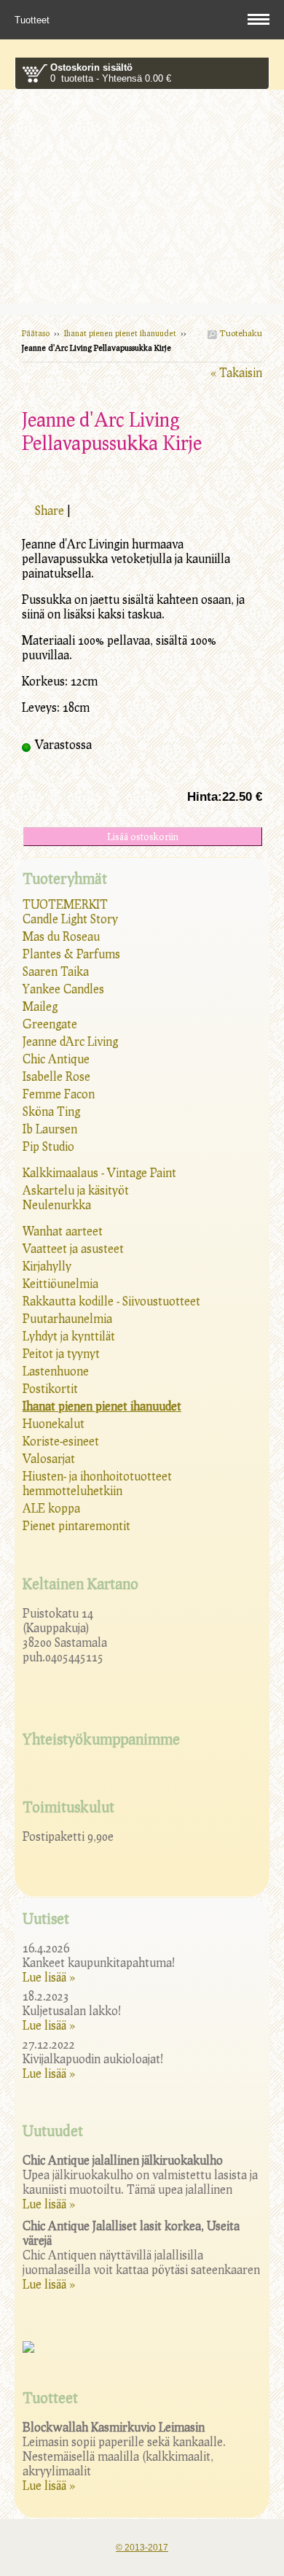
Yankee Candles (63, 989)
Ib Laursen (50, 1129)
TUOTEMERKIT (65, 904)
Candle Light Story (70, 919)
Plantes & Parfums (71, 954)
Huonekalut (54, 1423)
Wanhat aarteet (63, 1231)
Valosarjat (49, 1458)
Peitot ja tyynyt (61, 1353)
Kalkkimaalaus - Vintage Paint (99, 1172)
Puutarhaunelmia (67, 1318)
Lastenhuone (56, 1371)
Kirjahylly (47, 1266)
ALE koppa (51, 1508)
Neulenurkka (57, 1204)
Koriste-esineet (61, 1441)
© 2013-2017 (142, 2548)
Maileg (40, 1006)
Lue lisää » (49, 1977)
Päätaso (36, 333)
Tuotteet (33, 20)
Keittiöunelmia (60, 1283)
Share (50, 510)
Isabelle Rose (56, 1076)
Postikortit (50, 1388)
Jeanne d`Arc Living (70, 1041)
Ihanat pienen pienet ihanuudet (120, 333)
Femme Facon (59, 1094)
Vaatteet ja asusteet (73, 1248)
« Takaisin (236, 372)
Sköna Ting (51, 1111)
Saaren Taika (56, 971)
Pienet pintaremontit (76, 1525)
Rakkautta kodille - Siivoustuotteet (111, 1301)
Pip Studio (48, 1146)
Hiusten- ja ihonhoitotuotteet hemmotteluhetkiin (97, 1483)
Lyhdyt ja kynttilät (69, 1336)
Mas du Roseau (61, 936)
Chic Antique (56, 1059)
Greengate (50, 1024)
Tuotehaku (240, 333)
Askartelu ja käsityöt (76, 1190)
